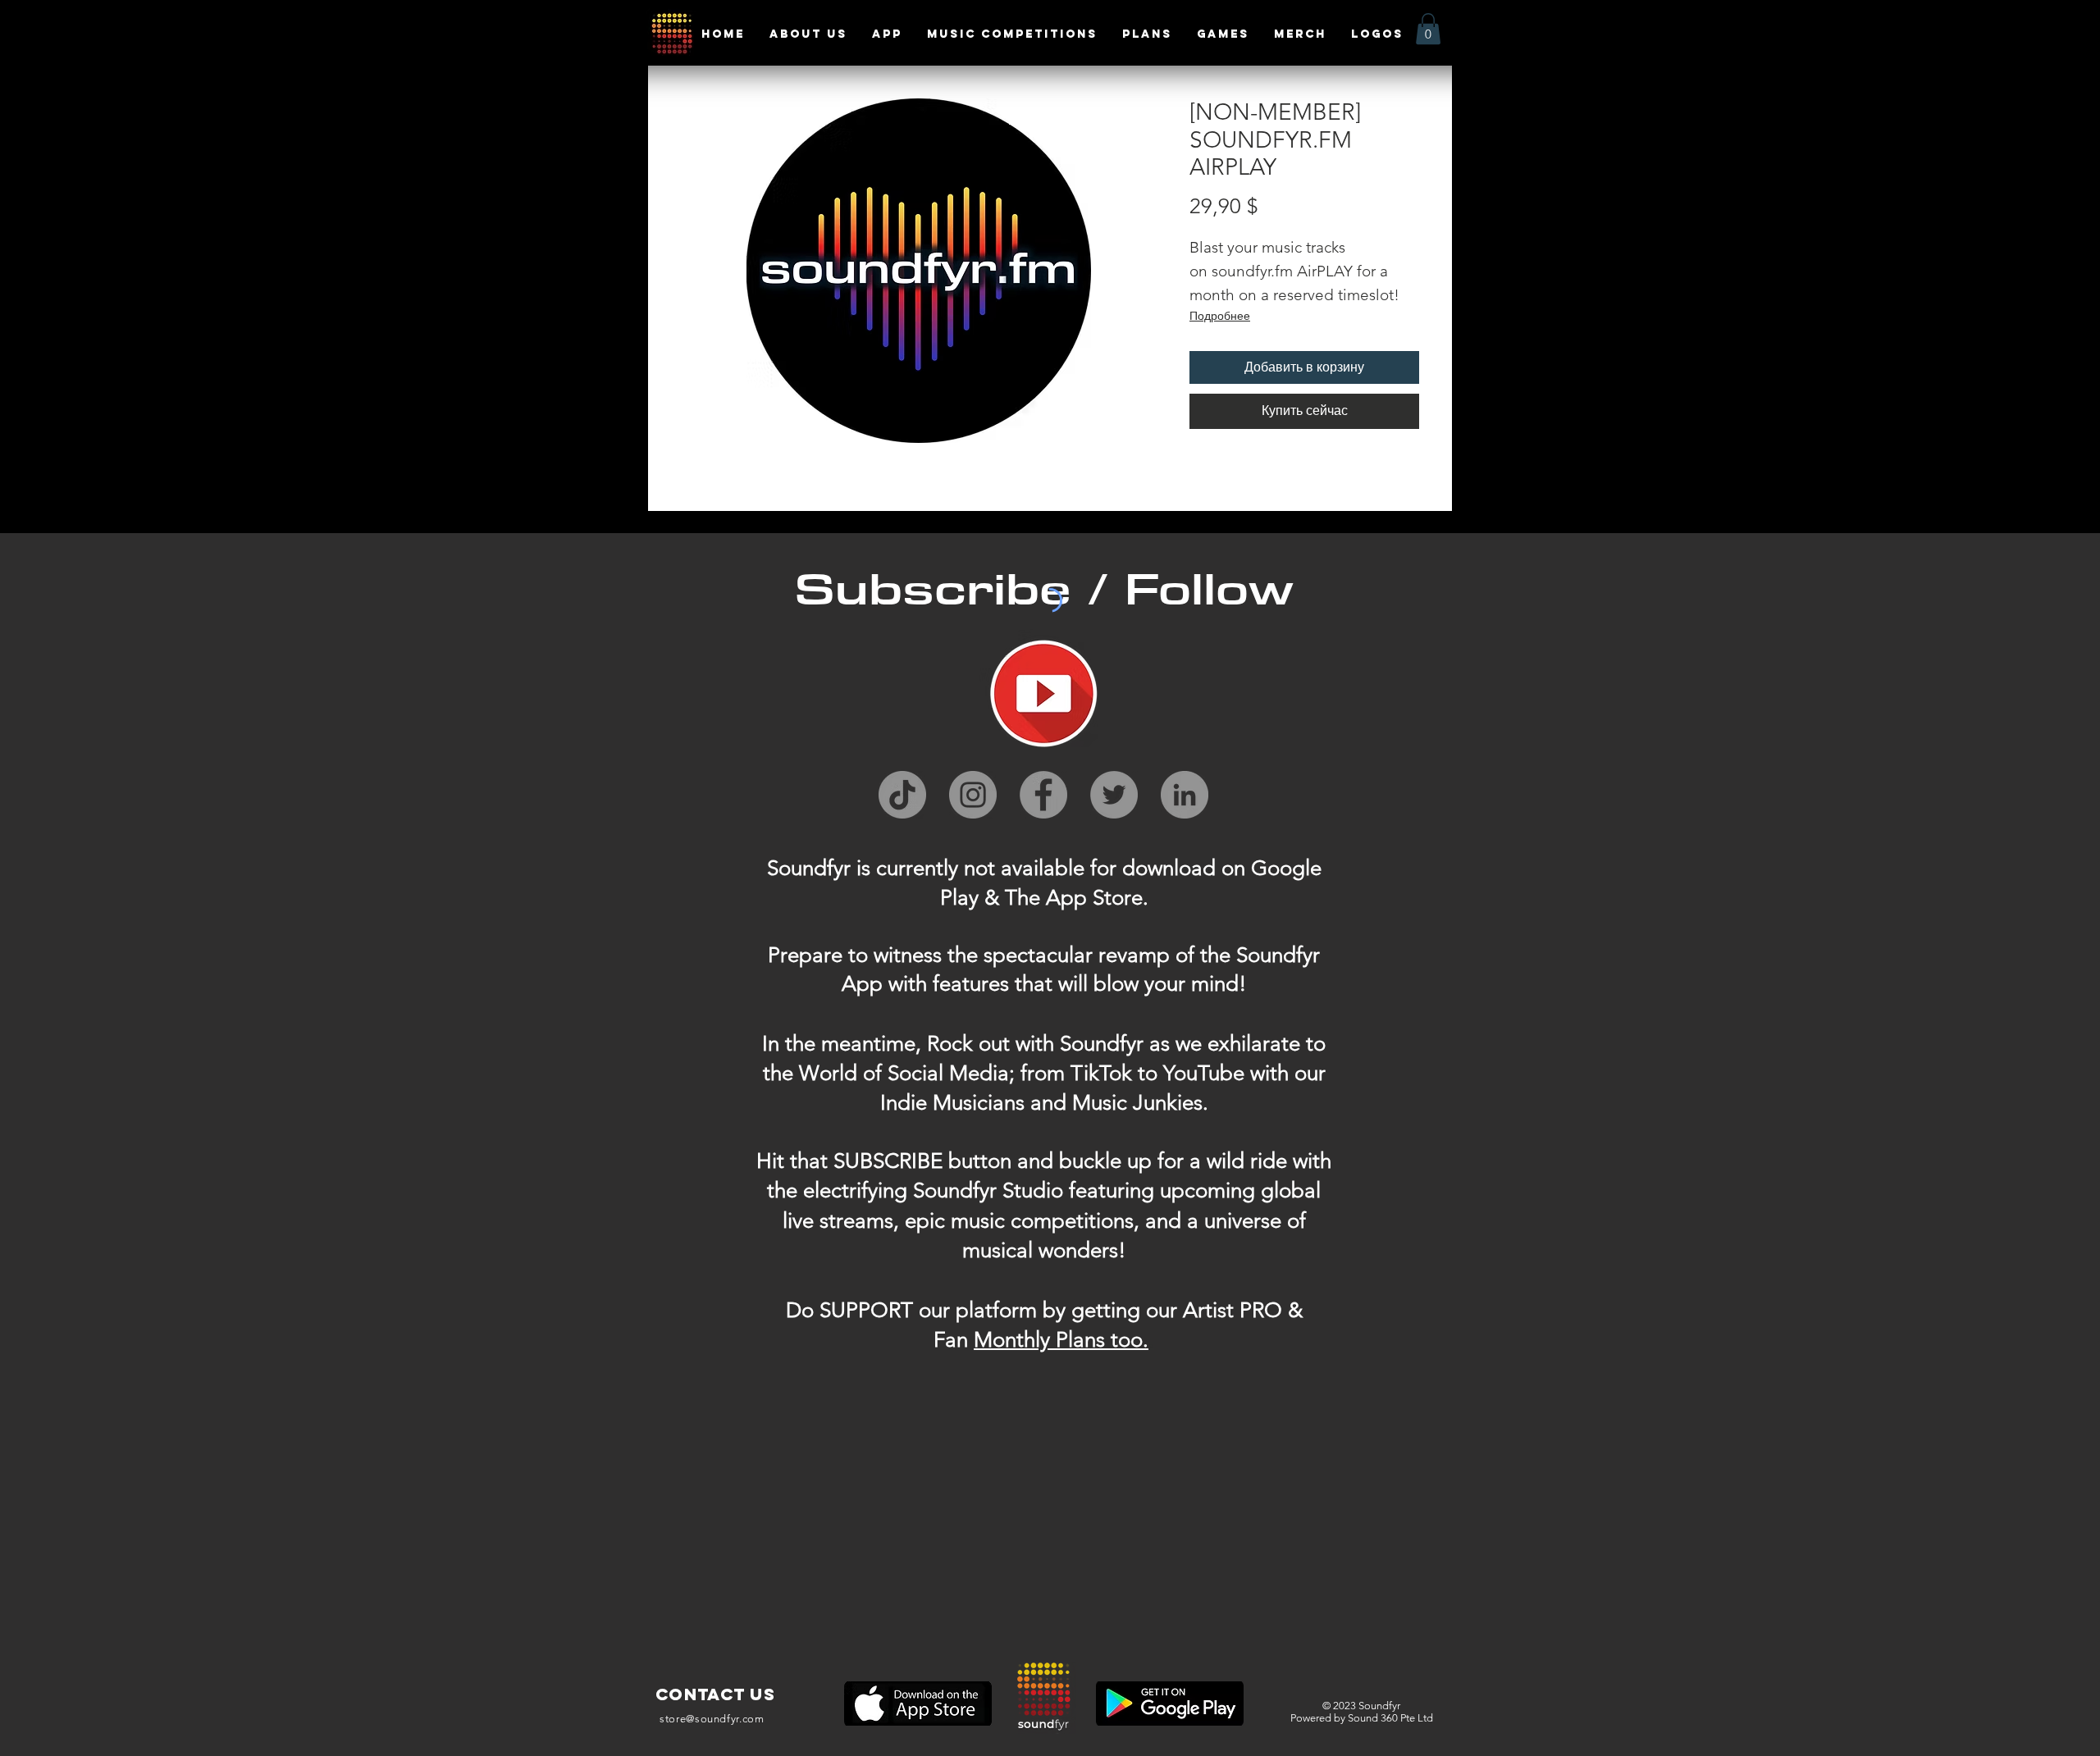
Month (1004, 1340)
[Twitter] (1114, 795)
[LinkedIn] (1185, 795)
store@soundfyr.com (712, 1719)
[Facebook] (1043, 795)
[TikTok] (902, 795)
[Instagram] (973, 795)
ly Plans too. (1092, 1340)
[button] (1428, 29)
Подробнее (1220, 316)
